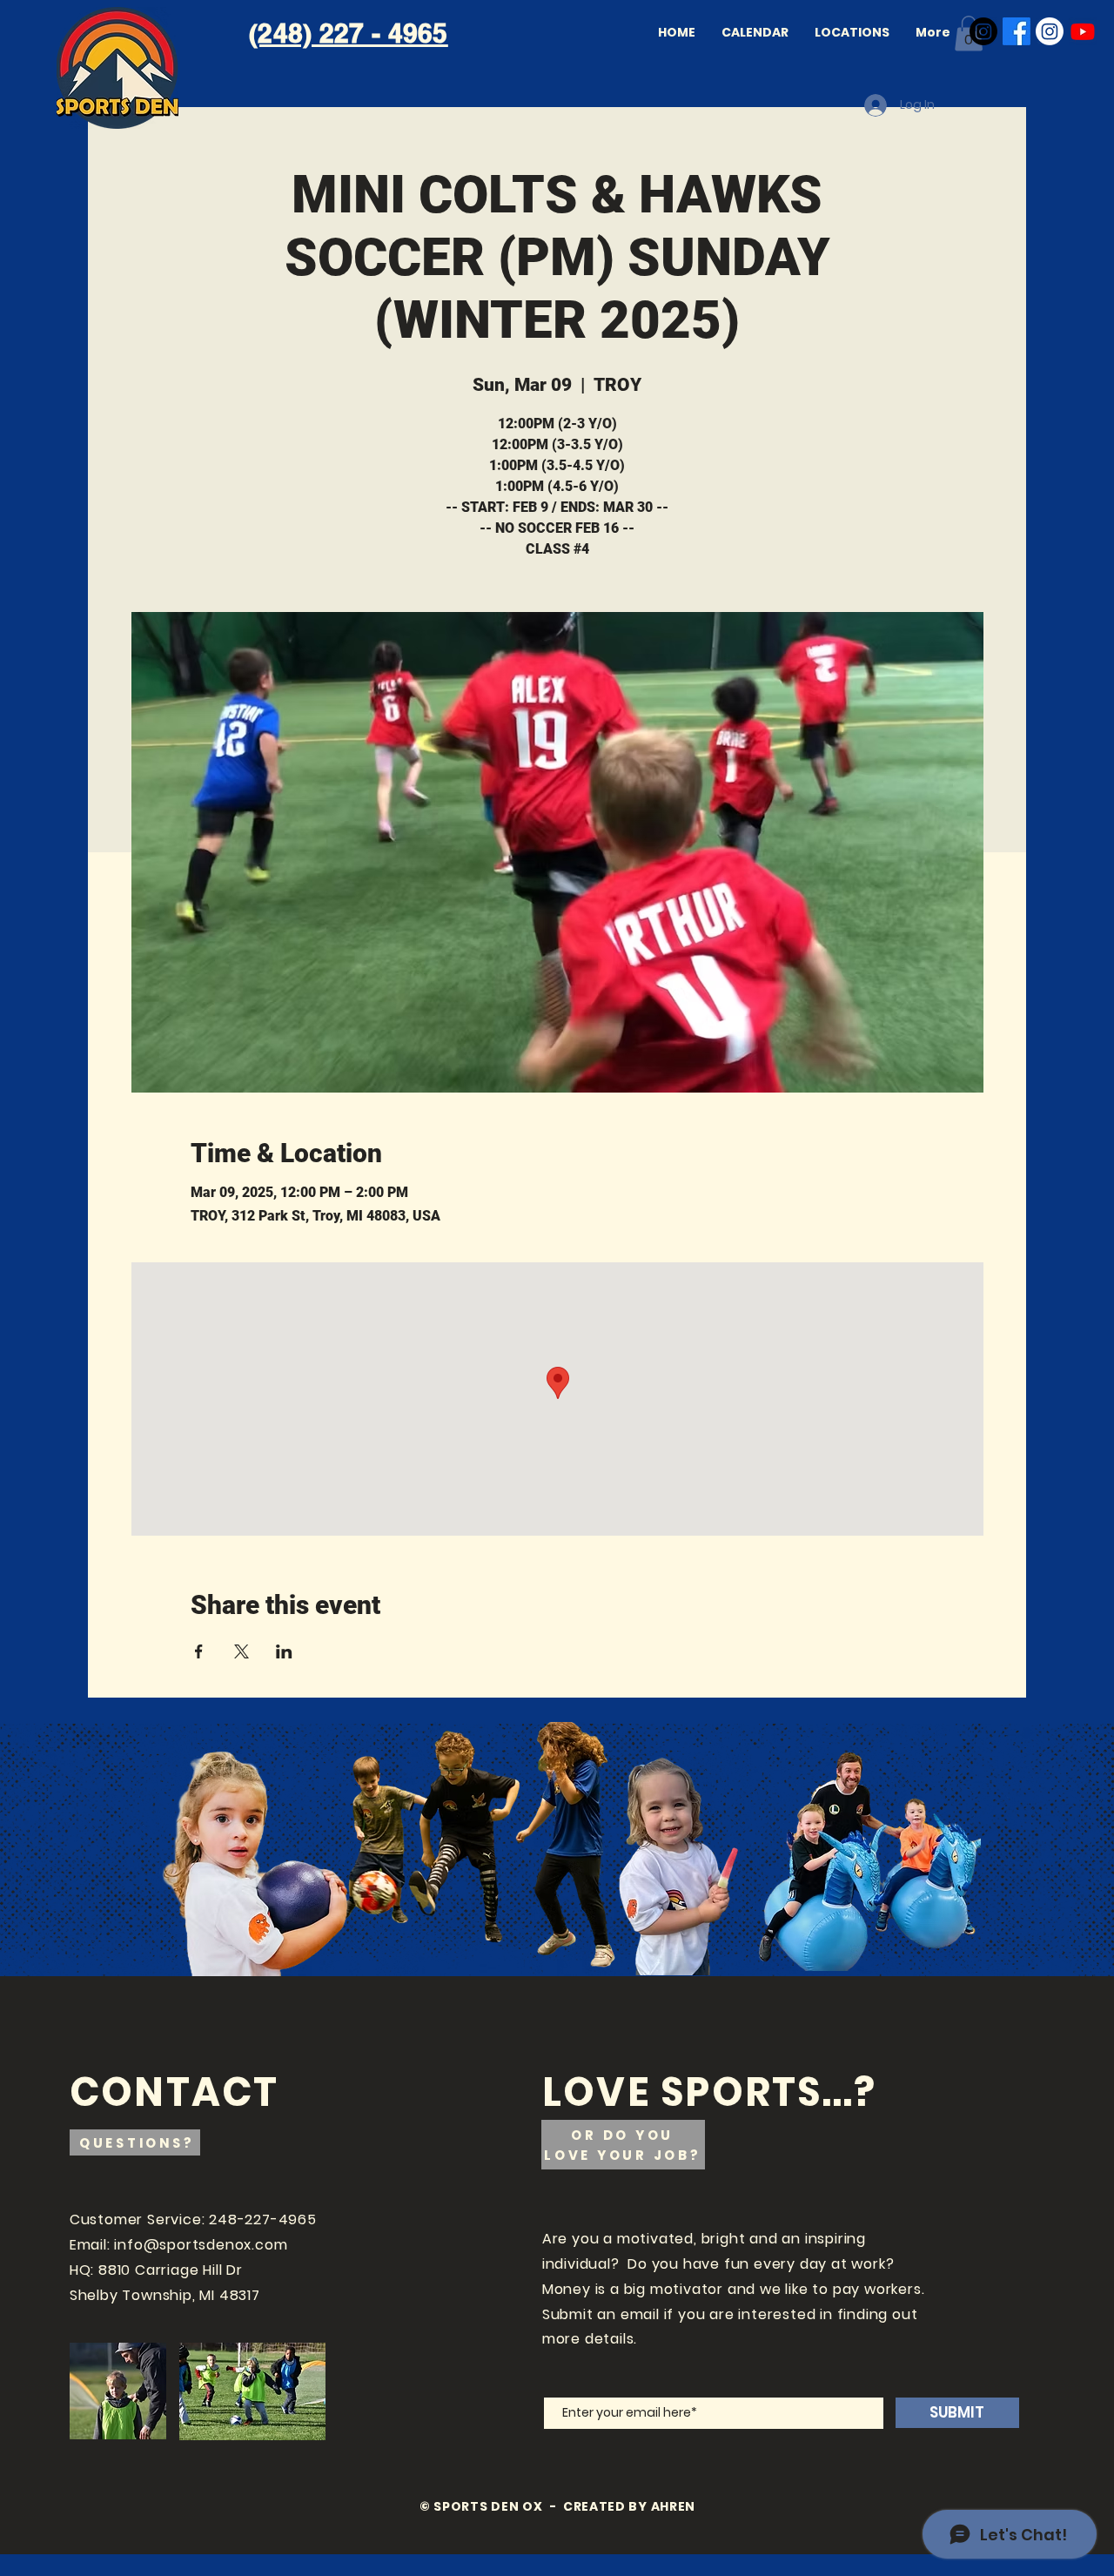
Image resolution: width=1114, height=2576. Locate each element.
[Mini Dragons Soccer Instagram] (1050, 31)
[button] (969, 34)
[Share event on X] (242, 1651)
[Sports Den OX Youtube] (1083, 31)
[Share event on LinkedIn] (284, 1651)
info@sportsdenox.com (201, 2245)
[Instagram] (983, 31)
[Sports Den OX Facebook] (1017, 31)
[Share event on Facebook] (199, 1651)
